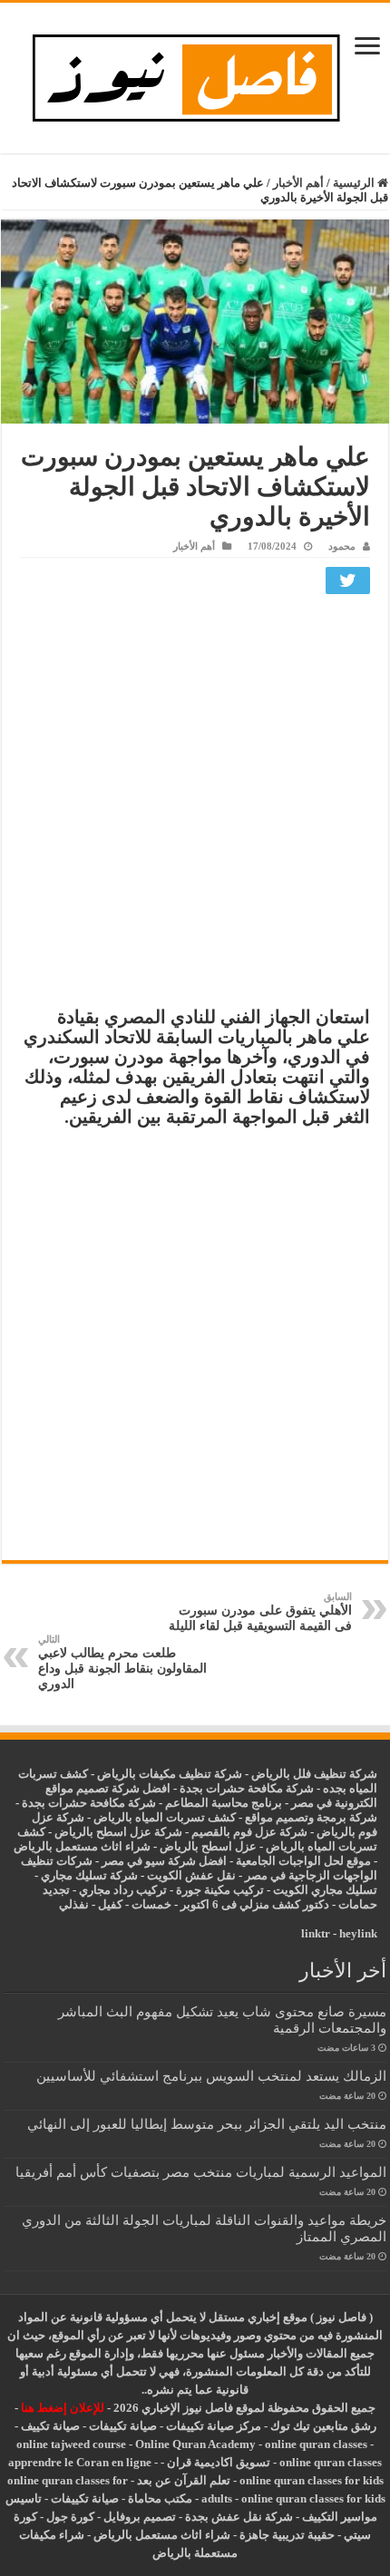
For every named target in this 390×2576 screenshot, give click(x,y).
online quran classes (316, 2444)
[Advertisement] (195, 805)
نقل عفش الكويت (191, 1875)
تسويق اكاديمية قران (219, 2462)
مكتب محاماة (160, 2498)
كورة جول (69, 2517)
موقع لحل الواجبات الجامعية (303, 1861)
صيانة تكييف (50, 2426)
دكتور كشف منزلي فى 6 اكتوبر (255, 1904)
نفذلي (74, 1904)
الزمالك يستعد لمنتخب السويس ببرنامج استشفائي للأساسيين (211, 2076)
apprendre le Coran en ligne (80, 2462)
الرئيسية (355, 183)
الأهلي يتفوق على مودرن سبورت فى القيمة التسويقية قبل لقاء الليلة (260, 1612)
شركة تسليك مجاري (89, 1875)
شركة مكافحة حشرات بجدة (89, 1803)
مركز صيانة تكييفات (214, 2426)
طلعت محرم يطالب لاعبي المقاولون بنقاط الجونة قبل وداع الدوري (122, 1662)
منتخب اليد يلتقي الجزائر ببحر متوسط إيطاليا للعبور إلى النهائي (207, 2124)
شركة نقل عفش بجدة (239, 2517)
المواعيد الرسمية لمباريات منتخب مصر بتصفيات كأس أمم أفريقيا (201, 2172)
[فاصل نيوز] (195, 74)
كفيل (110, 1904)
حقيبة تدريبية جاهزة (287, 2535)
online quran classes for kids (312, 2480)
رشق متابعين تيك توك (323, 2426)
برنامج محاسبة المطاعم (224, 1803)
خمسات (151, 1904)
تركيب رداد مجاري (123, 1890)
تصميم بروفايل (140, 2517)
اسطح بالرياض (197, 1846)
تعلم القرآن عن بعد (184, 2480)
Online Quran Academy (195, 2444)
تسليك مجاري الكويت (325, 1890)
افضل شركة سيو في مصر (164, 1861)
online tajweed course (71, 2444)
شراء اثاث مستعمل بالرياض (82, 1846)
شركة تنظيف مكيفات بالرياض (170, 1774)
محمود (342, 546)
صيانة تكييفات (123, 2426)
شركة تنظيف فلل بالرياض (314, 1774)
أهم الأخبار (298, 183)
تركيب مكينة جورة (220, 1890)
